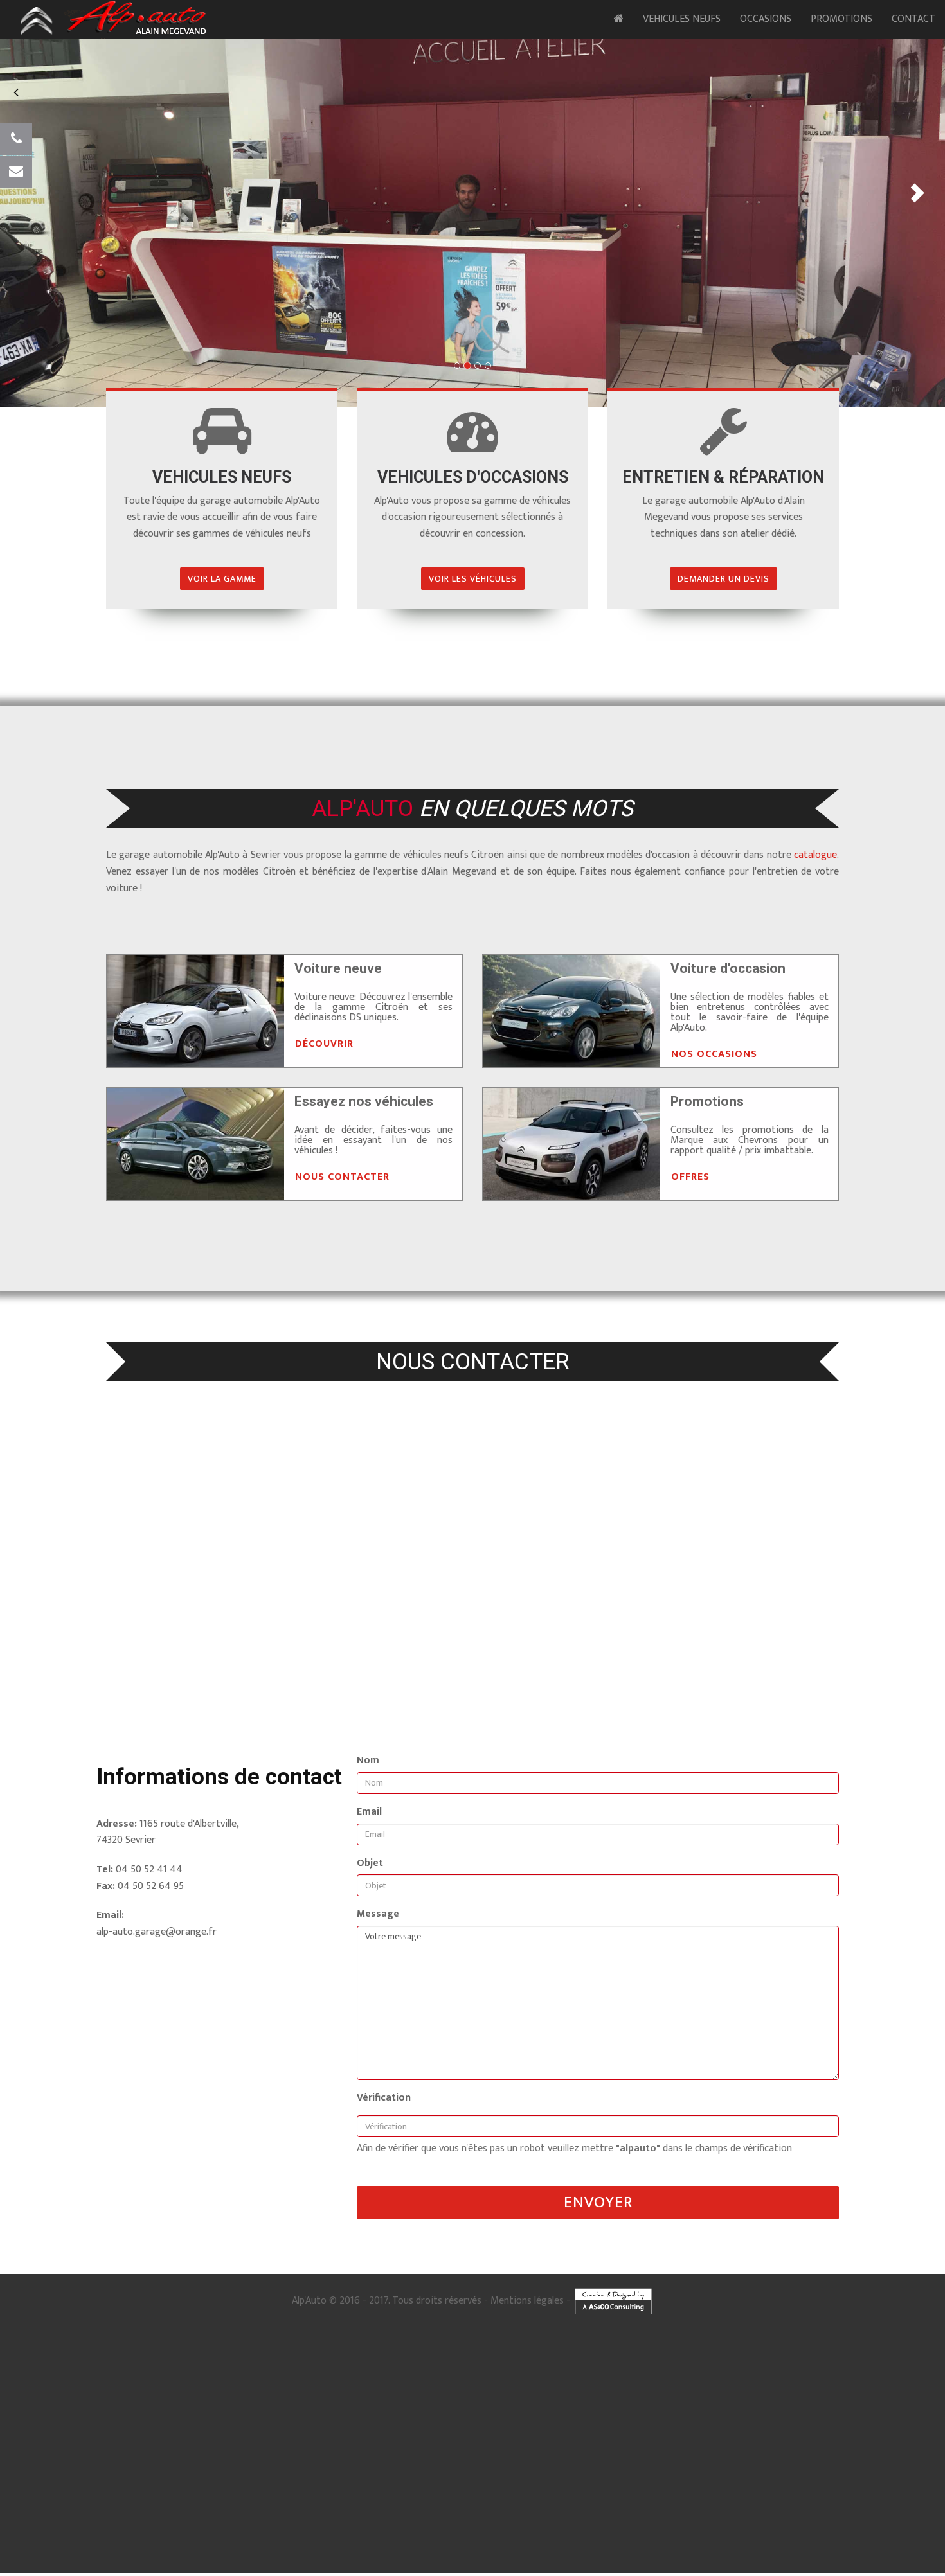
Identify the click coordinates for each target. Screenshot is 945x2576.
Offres (690, 1177)
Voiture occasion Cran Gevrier (385, 2377)
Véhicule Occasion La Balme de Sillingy (155, 2538)
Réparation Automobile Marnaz (713, 2480)
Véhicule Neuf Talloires (428, 2487)
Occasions (766, 19)
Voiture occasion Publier (186, 2397)
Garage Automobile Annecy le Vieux (555, 2422)
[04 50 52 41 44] (16, 139)
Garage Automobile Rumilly (104, 2435)
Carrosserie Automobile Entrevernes (354, 2545)
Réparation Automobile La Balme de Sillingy (819, 2480)
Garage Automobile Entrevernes (276, 2429)
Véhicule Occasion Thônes (210, 2532)
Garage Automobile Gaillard (394, 2435)
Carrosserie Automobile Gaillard (626, 2551)
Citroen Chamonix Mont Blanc (904, 2410)
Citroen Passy (842, 2410)
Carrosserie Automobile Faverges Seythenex (564, 2557)
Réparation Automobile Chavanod (183, 2461)
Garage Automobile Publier (484, 2442)
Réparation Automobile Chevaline (279, 2461)
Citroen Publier (453, 2416)
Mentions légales (527, 2301)
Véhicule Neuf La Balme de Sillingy (758, 2506)
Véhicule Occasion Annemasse (349, 2519)
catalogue (815, 855)
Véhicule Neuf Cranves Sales (771, 2500)
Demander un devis (724, 579)
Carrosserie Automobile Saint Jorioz (645, 2538)
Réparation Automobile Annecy (373, 2461)
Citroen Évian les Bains (32, 2416)
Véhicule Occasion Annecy (170, 2519)
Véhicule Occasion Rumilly (580, 2519)
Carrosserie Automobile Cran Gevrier (427, 2538)
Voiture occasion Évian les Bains (532, 2390)
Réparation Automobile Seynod (902, 2448)
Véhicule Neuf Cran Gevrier (125, 2487)
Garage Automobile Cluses (887, 2429)
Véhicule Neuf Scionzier (395, 2500)
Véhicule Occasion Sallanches (502, 2519)
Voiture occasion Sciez (820, 2397)
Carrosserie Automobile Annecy (748, 2545)
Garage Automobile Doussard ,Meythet (175, 2429)
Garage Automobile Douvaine (437, 2448)
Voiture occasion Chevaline (378, 2384)
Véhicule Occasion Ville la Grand (377, 2525)
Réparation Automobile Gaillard (244, 2467)
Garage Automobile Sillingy (818, 2448)
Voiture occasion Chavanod (301, 2384)
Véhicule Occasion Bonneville (779, 2519)
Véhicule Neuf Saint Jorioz (292, 2487)
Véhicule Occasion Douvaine (830, 2532)
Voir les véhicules (473, 579)
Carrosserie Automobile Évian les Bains (119, 2557)
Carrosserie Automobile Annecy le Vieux (537, 2538)
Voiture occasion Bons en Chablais (139, 2403)
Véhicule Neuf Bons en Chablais (597, 2506)
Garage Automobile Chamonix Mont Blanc (673, 2435)
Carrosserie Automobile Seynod (330, 2538)
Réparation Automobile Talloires (461, 2455)
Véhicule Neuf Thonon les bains (211, 2493)
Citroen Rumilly (532, 2410)
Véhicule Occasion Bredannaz (877, 2512)
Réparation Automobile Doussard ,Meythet (817, 2455)
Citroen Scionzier (225, 2416)
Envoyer (598, 2202)
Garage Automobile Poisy (313, 2442)
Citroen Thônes (611, 2416)
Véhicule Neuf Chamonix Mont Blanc (51, 2500)
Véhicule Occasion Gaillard (857, 2519)
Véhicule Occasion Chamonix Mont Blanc (179, 2525)
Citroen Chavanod (164, 2410)
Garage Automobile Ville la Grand (878, 2435)
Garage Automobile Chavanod (451, 2429)
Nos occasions (714, 1054)
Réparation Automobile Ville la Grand (778, 2467)
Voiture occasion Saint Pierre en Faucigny (582, 2397)
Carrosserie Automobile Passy (836, 2551)
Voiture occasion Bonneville (94, 2390)
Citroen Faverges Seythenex (289, 2416)
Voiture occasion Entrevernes (142, 2384)
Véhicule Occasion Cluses (426, 2519)
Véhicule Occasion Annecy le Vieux (139, 2512)
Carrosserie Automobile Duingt (740, 2538)
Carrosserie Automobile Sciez (708, 2564)
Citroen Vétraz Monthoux (163, 2416)
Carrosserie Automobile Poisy (669, 2557)
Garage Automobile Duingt (732, 2422)
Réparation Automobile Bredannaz (85, 2461)
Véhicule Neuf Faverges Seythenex (478, 2500)
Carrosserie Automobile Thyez (525, 2564)
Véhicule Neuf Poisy (556, 2500)
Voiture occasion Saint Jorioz (562, 2377)
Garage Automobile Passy (579, 2435)
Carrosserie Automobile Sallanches (203, 2551)
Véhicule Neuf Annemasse (296, 2493)
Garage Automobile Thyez (73, 2448)
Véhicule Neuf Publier (699, 2500)
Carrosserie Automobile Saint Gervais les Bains (814, 2564)
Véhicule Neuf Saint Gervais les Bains (427, 2506)
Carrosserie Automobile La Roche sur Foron (733, 2551)
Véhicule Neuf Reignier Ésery (626, 2500)
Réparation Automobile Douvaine (508, 2480)
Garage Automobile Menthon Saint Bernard (60, 2429)
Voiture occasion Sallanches (772, 2384)
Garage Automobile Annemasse (806, 2429)
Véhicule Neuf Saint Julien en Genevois (593, 2493)
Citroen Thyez (793, 2416)
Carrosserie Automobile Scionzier (454, 2557)
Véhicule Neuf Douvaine (516, 2506)
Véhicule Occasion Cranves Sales (45, 2532)
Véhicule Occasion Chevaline (93, 2519)
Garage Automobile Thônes (740, 2442)
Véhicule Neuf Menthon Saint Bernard (600, 2487)
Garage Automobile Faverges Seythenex (222, 2442)
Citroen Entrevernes (55, 2410)
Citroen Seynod (452, 2403)
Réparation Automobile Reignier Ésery (353, 2474)
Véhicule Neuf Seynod (54, 2487)
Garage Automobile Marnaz (624, 2448)
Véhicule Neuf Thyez (208, 2506)
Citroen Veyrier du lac (778, 2403)
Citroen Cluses (434, 2410)
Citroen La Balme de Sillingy (252, 2422)
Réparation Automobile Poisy (257, 2474)
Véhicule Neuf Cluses (365, 2493)
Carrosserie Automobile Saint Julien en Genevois (413, 2551)
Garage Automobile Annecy (617, 2429)
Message (378, 1914)
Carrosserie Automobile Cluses (111, 2551)
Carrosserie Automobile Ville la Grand (231, 2557)
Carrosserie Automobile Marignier (120, 2564)
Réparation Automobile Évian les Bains (671, 2467)
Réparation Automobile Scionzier (46, 2474)
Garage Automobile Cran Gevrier (458, 2422)
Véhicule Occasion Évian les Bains (283, 2525)
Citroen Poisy (348, 2416)
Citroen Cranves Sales (506, 2416)
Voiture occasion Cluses (699, 2384)
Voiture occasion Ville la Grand (622, 2390)
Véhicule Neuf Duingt (362, 2487)
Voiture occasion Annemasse (625, 2384)
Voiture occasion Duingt (636, 2377)
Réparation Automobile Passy (449, 2467)
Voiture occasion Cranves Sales (264, 2397)
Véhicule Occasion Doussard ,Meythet (694, 2512)
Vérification (384, 2098)
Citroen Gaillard (723, 2410)
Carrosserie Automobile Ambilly (301, 2564)
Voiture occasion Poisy (31, 2397)
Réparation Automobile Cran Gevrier (52, 2455)
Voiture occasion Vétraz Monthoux (716, 2390)
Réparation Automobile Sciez (292, 2480)
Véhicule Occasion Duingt (311, 2512)
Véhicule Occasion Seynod (910, 2506)
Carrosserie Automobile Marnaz (186, 2570)
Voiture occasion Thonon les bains (536, 2384)
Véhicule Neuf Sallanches (433, 2493)
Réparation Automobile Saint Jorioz (273, 2455)
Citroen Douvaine (72, 2422)
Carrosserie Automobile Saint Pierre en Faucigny (415, 2564)
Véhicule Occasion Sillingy (248, 2538)
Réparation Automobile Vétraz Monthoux (888, 2467)
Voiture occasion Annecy (452, 2384)
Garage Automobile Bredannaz (365, 2429)
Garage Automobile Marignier (659, 2442)
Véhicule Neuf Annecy (133, 2493)
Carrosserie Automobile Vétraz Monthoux (345, 2557)
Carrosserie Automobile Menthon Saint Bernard (110, 2545)
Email (369, 1812)
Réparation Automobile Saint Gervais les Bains (397, 2480)
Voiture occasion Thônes (419, 2397)
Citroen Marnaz (190, 2422)
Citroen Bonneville (673, 2410)
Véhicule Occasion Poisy (746, 2525)
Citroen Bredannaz (111, 2410)
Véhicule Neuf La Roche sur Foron (838, 2493)
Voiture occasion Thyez (674, 2397)
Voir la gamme (222, 579)
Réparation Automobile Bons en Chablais (612, 2480)
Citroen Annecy (264, 2410)
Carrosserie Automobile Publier (868, 2557)
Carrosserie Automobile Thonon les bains (853, 2545)
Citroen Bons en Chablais (132, 2422)
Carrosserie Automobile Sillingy (398, 2570)
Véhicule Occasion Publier (909, 2525)
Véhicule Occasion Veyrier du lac (474, 2512)
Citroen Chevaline (216, 2410)
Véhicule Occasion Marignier (132, 2532)
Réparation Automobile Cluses (680, 2461)
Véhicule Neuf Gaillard (757, 2493)
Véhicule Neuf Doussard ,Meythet (703, 2487)
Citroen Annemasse (385, 2410)
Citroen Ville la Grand (96, 2416)
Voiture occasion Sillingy (395, 2403)
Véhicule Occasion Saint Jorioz (231, 2512)
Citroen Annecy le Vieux (566, 2403)
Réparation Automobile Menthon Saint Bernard (687, 2455)
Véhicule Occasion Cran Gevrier (44, 2512)
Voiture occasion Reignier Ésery (107, 2397)
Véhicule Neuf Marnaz (674, 2506)
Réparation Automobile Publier (452, 2474)
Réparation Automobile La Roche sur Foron (348, 2467)
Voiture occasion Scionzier (804, 2390)
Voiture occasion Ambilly (489, 2397)
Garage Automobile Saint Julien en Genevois (205, 2435)
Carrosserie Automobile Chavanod (555, 2545)
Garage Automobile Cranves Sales (569, 2442)
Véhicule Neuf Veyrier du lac (504, 2487)
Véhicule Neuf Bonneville (686, 2493)
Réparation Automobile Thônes (744, 2474)
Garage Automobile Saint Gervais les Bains (333, 2448)
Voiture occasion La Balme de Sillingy (309, 2403)
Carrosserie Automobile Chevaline (653, 2545)
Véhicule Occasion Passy (88, 2525)
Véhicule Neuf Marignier (847, 2500)
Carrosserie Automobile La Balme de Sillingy (292, 2570)
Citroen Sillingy (314, 2422)
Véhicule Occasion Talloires (388, 2512)
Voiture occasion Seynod (309, 2377)
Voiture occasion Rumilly (847, 2384)
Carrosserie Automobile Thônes (212, 2564)
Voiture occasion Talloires (707, 2377)
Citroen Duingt (677, 2403)
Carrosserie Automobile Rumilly (298, 2551)
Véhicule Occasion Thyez (482, 2532)
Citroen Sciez (889, 2416)
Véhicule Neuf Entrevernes (790, 2487)
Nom (368, 1761)
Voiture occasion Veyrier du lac (788, 2377)
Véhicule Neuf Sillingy (841, 2506)
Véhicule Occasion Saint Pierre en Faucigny (385, 2532)
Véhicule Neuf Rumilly (503, 2493)
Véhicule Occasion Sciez (638, 2532)
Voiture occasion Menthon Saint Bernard (889, 2377)
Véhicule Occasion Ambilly (285, 2532)
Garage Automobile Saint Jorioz (650, 2422)
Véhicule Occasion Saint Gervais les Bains (731, 2532)
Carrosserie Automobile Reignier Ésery (767, 2557)
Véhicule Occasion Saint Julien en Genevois (677, 2519)
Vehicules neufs (682, 19)
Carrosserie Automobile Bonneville (531, 2551)
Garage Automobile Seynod (374, 2422)
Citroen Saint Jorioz (628, 2403)
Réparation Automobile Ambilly (833, 2474)
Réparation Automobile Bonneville (150, 2467)
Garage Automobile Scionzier (125, 2442)
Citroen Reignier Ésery (399, 2416)
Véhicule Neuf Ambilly (32, 2506)
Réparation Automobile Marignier (651, 2474)
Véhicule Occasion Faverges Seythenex (658, 2525)
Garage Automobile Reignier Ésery (397, 2442)
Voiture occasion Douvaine (53, 2403)
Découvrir (324, 1044)
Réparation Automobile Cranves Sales (550, 2474)
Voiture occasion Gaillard (170, 2390)
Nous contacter (342, 1177)
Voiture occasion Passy (342, 2390)
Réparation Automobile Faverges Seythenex (154, 2474)
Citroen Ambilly (657, 2416)
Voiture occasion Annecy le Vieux (474, 2377)
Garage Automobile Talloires (811, 2422)
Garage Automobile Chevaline (536, 2429)
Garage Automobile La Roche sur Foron (488, 2435)
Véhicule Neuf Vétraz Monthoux (314, 2500)
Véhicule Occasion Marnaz (62, 2538)
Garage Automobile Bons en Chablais (532, 2448)
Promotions (842, 19)
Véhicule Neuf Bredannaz (866, 2487)
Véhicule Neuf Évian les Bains (145, 2500)
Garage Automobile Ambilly (817, 2442)
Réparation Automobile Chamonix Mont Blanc (554, 2467)
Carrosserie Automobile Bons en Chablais (84, 2570)
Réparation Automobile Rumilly (868, 2461)
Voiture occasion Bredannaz (224, 2384)
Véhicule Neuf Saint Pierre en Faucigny (122, 2506)
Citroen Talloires (723, 2403)
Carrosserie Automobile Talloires (832, 2538)
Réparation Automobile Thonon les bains (477, 2461)
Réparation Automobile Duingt (369, 2455)
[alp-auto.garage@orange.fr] (16, 172)
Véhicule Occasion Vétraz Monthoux (474, 2525)
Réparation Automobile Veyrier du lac (563, 2455)
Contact (914, 19)
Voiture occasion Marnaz (221, 2403)
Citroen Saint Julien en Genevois (600, 2410)
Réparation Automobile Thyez (110, 2480)
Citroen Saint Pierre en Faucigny (726, 2416)
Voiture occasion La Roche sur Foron (257, 2390)
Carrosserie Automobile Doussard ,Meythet (239, 2545)
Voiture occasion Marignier (346, 2397)
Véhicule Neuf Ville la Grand (228, 2500)
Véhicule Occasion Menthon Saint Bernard (580, 2512)
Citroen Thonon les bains (322, 2410)
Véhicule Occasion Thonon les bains (256, 2519)
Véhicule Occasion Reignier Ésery (826, 2525)
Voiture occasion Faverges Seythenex (894, 2390)
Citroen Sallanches (482, 2410)
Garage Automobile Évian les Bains (781, 2435)
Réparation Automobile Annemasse (586, 2461)
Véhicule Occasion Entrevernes (791, 2512)
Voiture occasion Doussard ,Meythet (50, 2384)
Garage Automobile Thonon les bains (708, 2429)
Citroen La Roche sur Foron (785, 2410)
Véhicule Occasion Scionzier (564, 2525)
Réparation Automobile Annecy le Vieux (163, 2455)
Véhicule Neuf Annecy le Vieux (209, 2487)
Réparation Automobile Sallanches (773, 2461)
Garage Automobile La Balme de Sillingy (722, 2448)
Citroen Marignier (563, 2416)
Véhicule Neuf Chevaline (65, 2493)
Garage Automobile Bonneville (311, 2435)
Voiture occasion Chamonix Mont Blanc (430, 2390)
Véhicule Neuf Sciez (344, 2506)
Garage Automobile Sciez (237, 2448)
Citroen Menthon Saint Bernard (853, 2403)
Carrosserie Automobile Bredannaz (456, 2545)
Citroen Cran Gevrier (503, 2403)
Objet (370, 1863)
